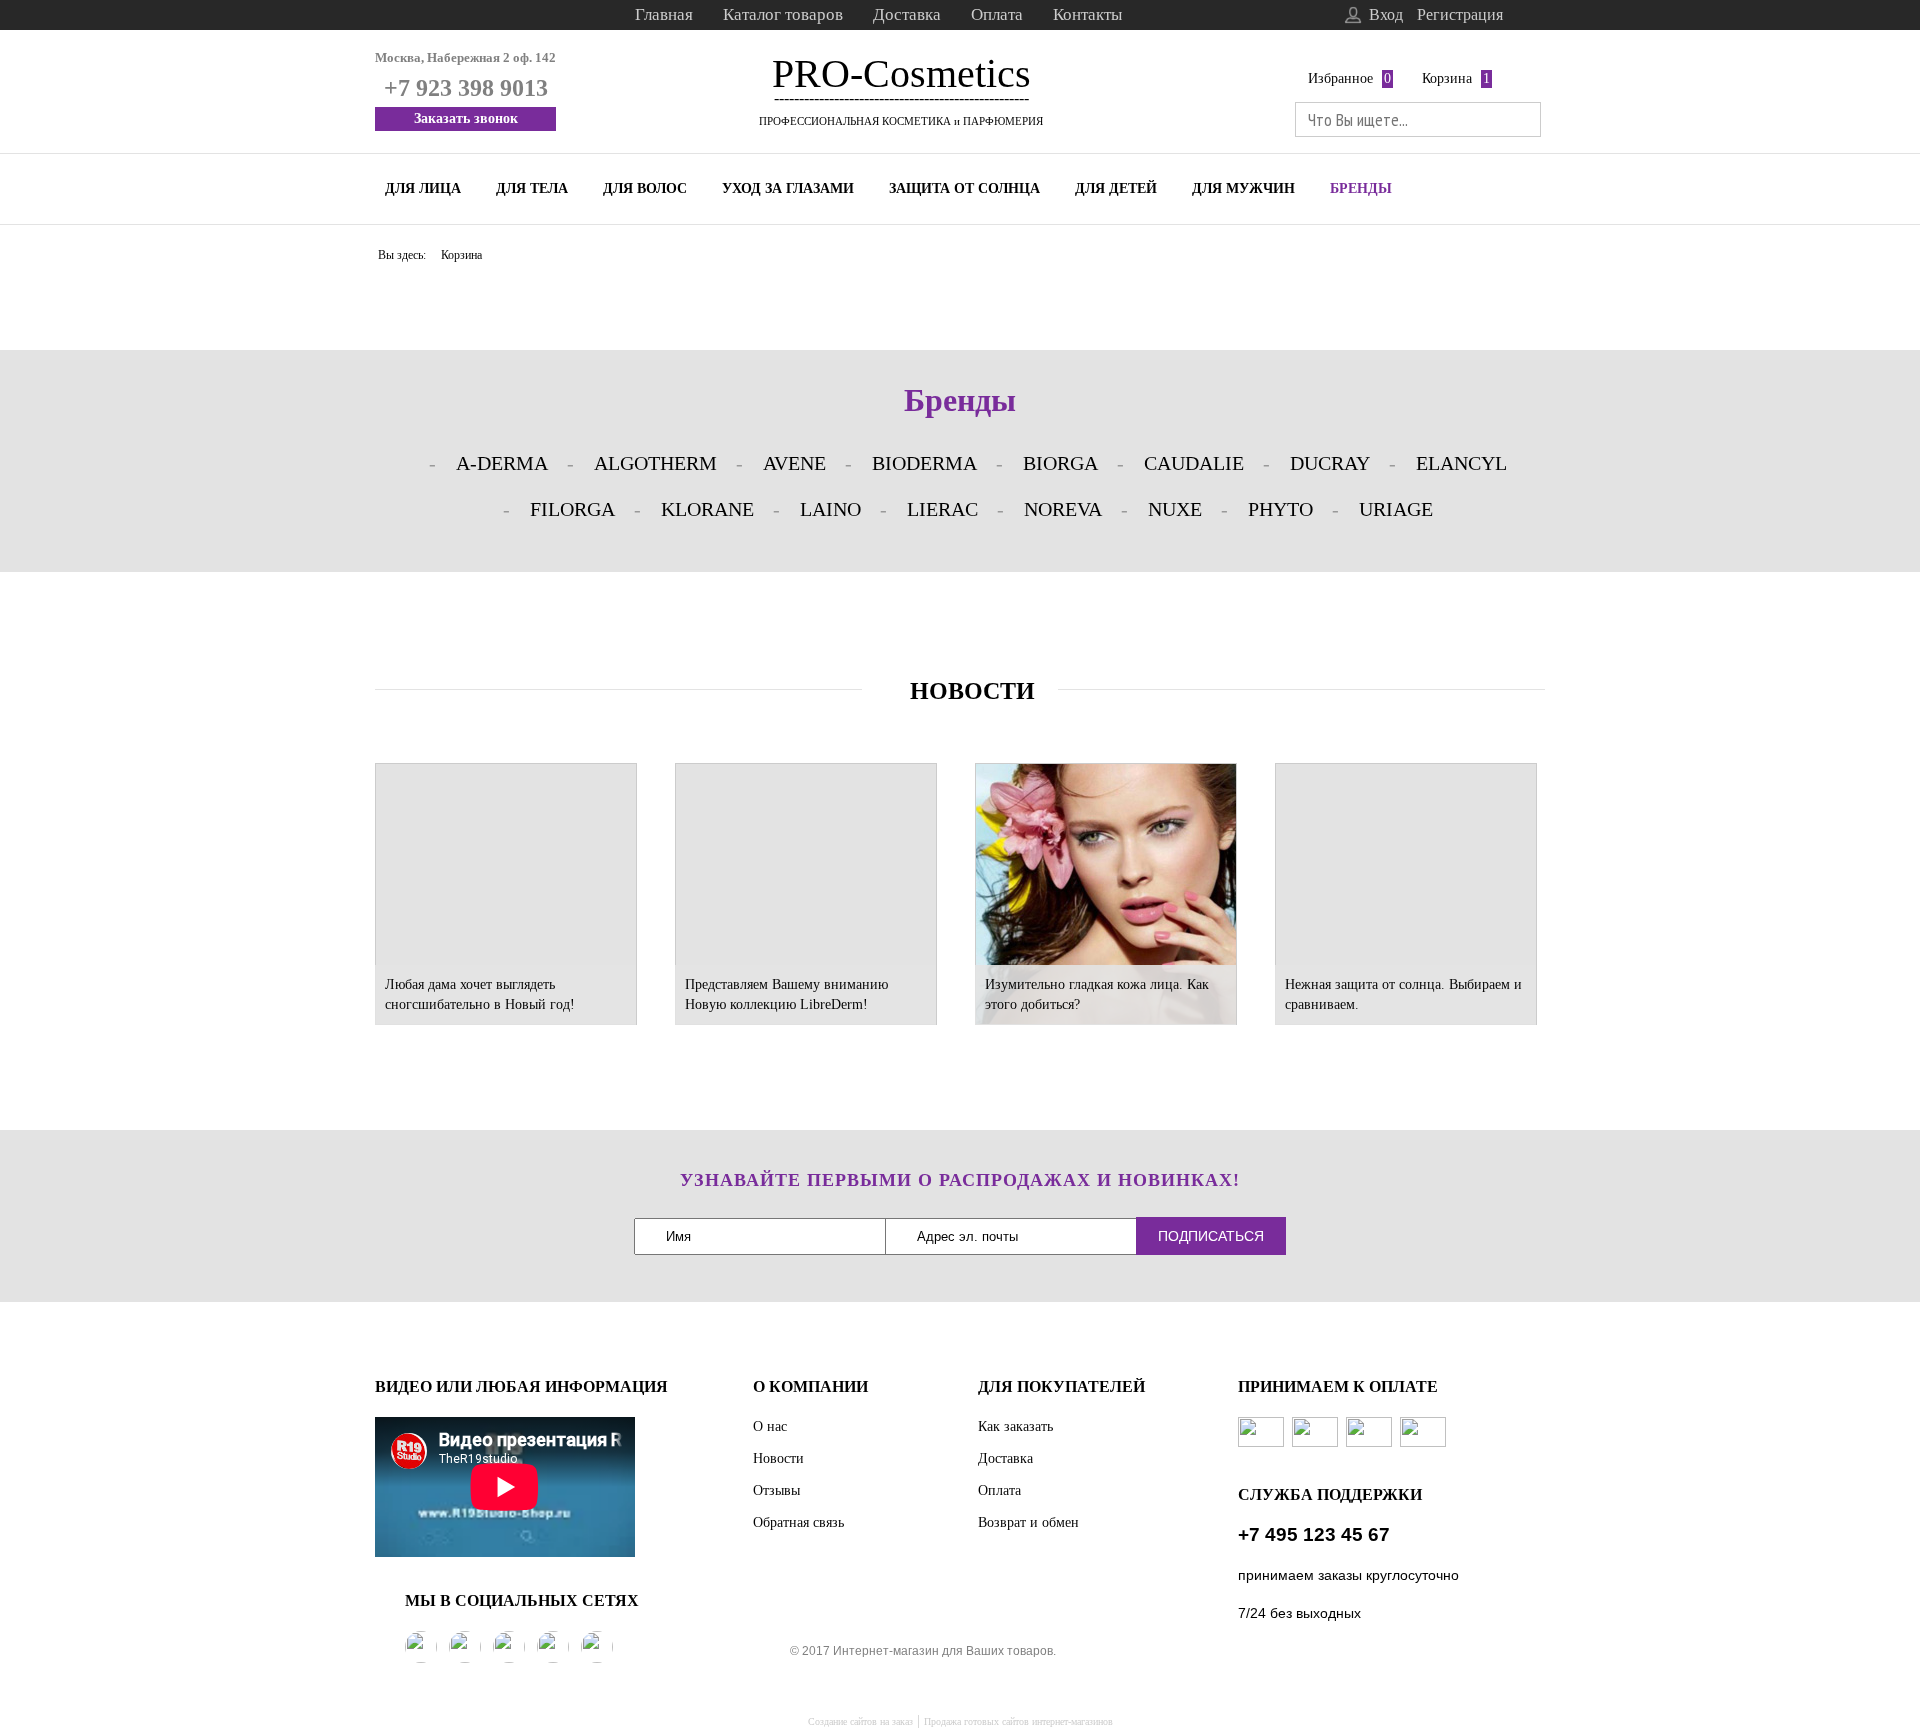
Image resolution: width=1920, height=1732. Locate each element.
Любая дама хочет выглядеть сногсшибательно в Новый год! (480, 994)
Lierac (942, 509)
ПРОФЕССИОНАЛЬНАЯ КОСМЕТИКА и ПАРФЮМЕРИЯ (901, 121)
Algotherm (655, 463)
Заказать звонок (466, 118)
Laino (830, 509)
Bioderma (924, 463)
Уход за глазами (788, 188)
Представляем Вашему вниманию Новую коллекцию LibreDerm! (786, 994)
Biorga (1060, 463)
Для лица (423, 188)
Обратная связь (798, 1522)
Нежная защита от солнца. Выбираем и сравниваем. (1403, 994)
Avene (794, 463)
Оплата (997, 14)
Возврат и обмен (1028, 1522)
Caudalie (1194, 463)
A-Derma (502, 463)
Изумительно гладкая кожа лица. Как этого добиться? (1097, 994)
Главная (664, 14)
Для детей (1116, 188)
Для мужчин (1243, 188)
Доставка (907, 14)
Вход (1386, 14)
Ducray (1330, 463)
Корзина (1447, 78)
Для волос (645, 188)
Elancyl (1461, 463)
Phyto (1280, 509)
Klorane (707, 509)
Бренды (1361, 188)
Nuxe (1175, 509)
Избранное (1340, 78)
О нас (770, 1426)
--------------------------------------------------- (901, 97)
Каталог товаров (783, 14)
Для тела (532, 188)
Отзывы (776, 1490)
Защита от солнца (964, 188)
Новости (778, 1458)
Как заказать (1015, 1426)
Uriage (1396, 509)
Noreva (1063, 509)
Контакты (1087, 14)
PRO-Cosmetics (901, 73)
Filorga (572, 509)
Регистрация (1460, 14)
